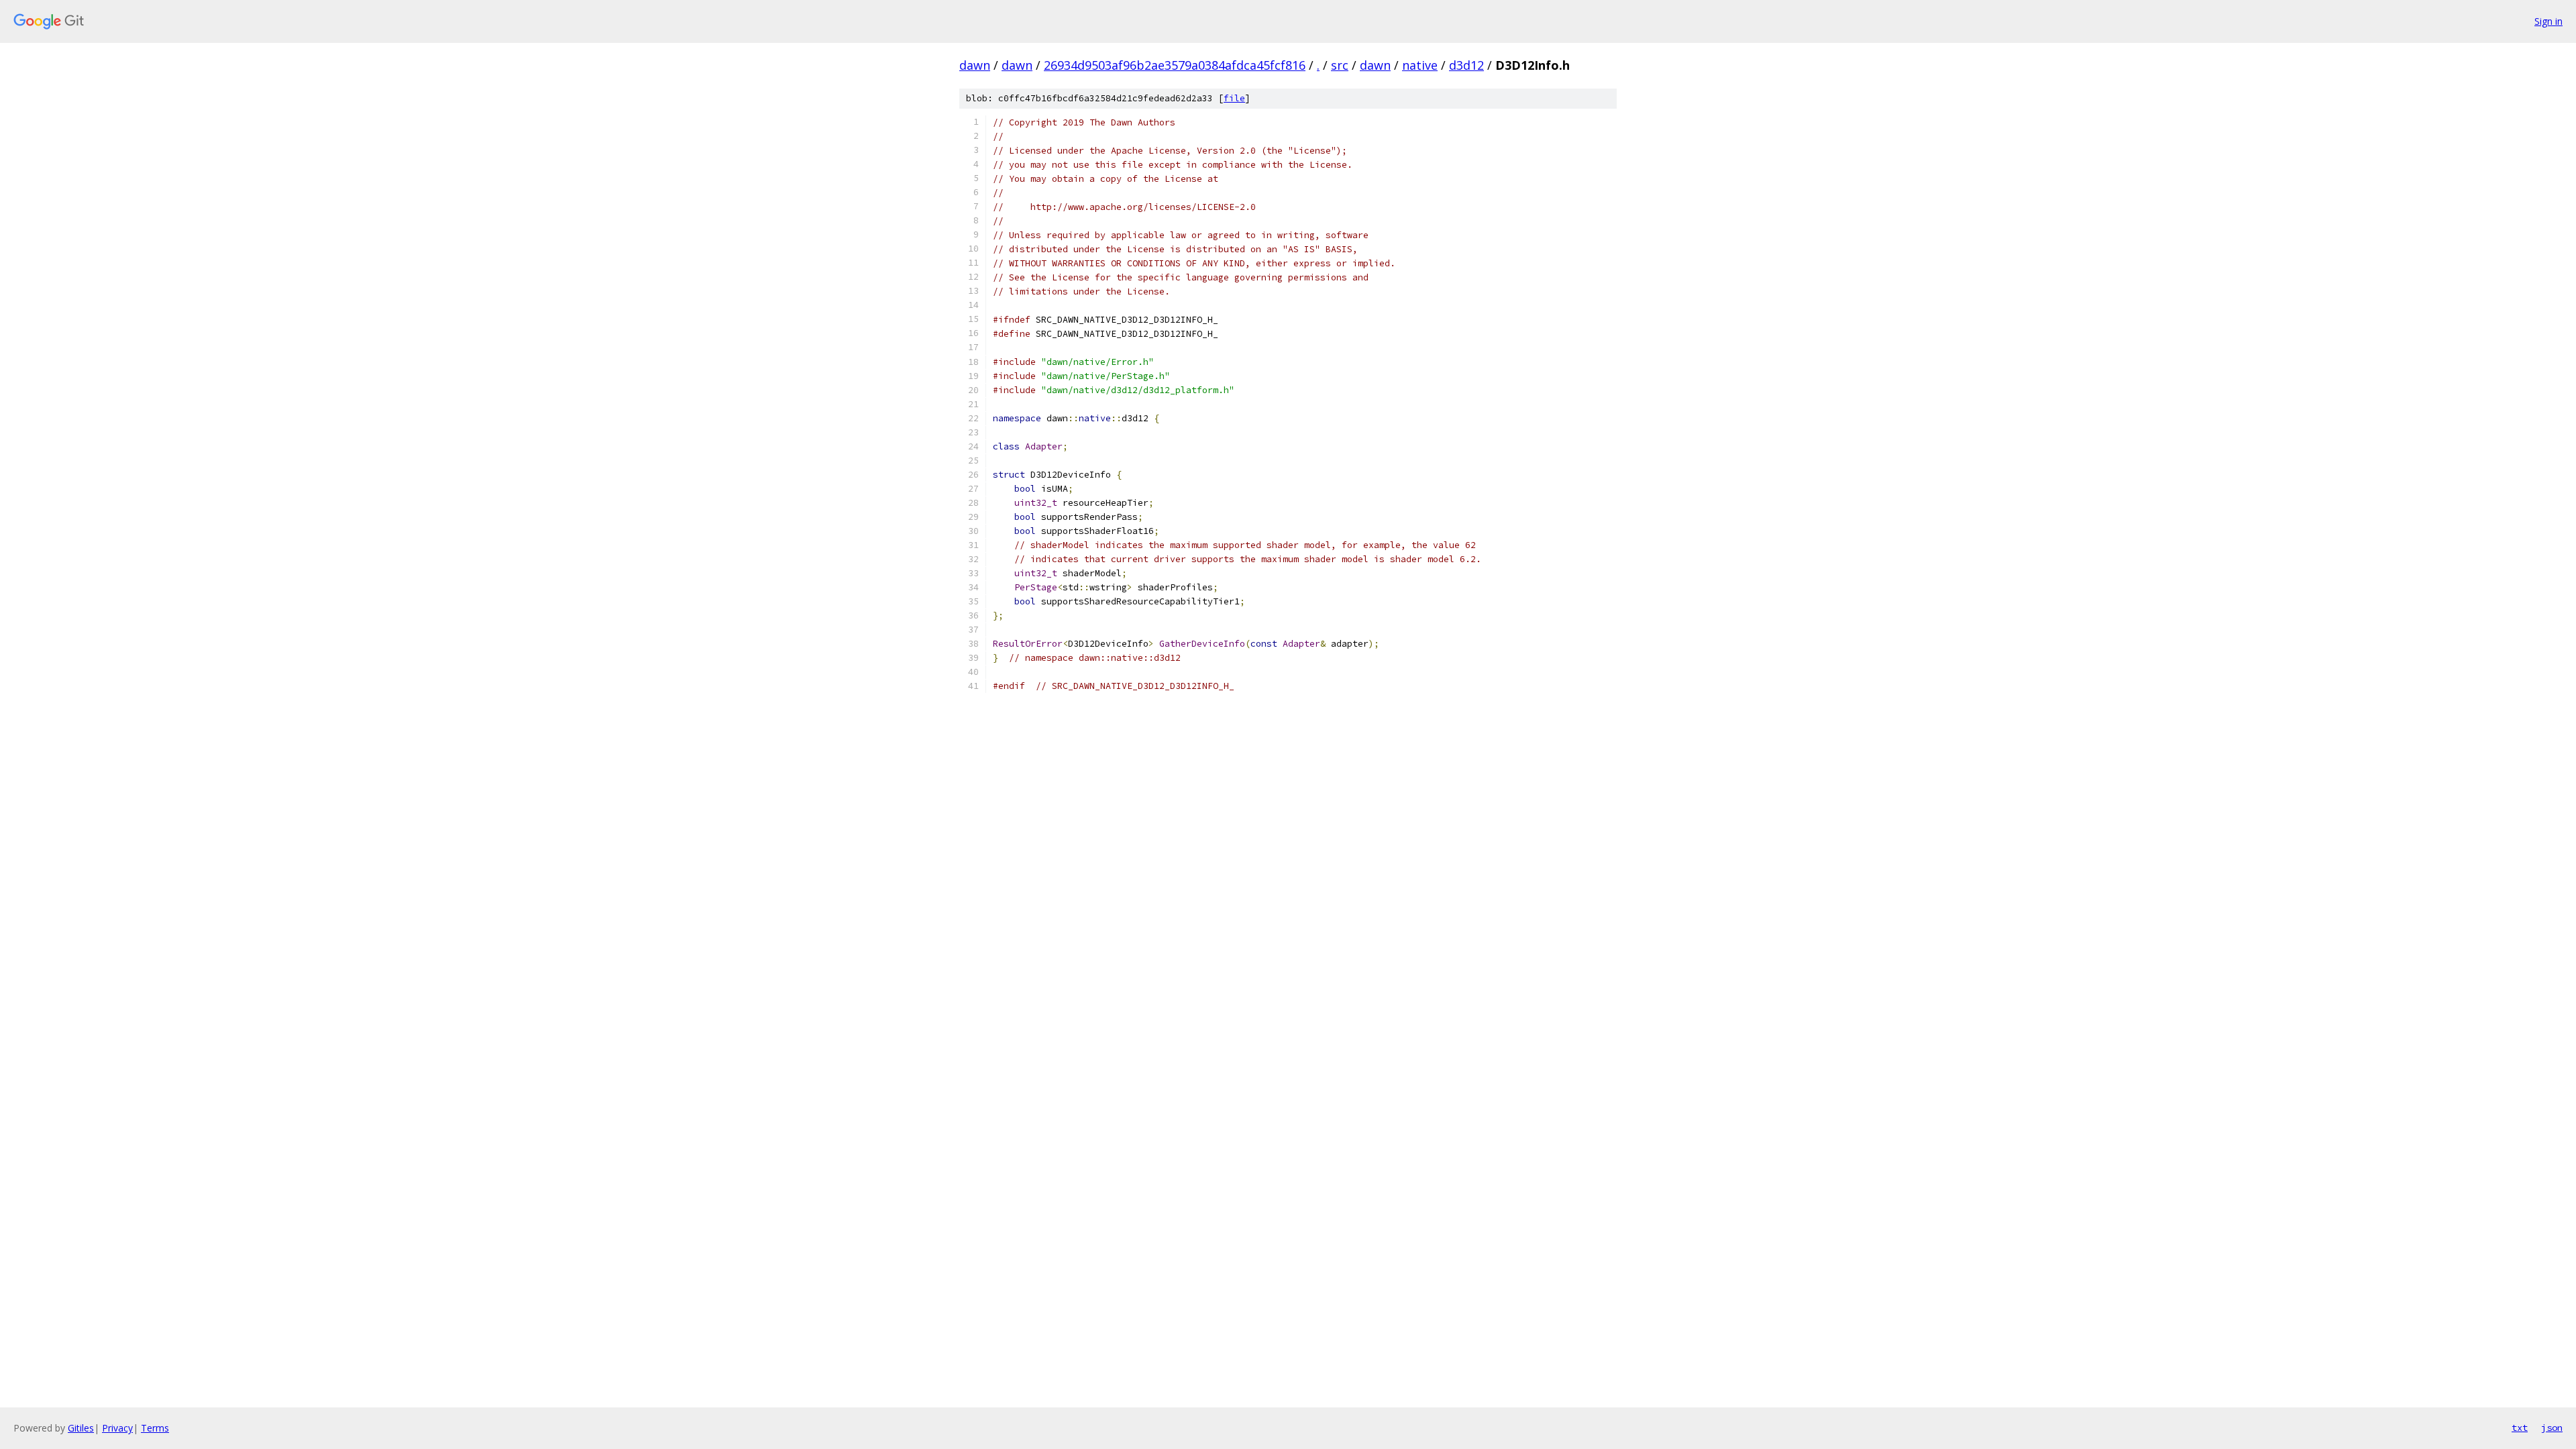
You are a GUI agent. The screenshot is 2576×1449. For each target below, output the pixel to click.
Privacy (117, 1428)
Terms (155, 1428)
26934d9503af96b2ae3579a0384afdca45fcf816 (1175, 65)
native (1420, 65)
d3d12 (1466, 65)
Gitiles (81, 1428)
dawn (975, 65)
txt (2520, 1428)
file (1234, 98)
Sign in (2548, 21)
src (1340, 65)
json (2552, 1428)
